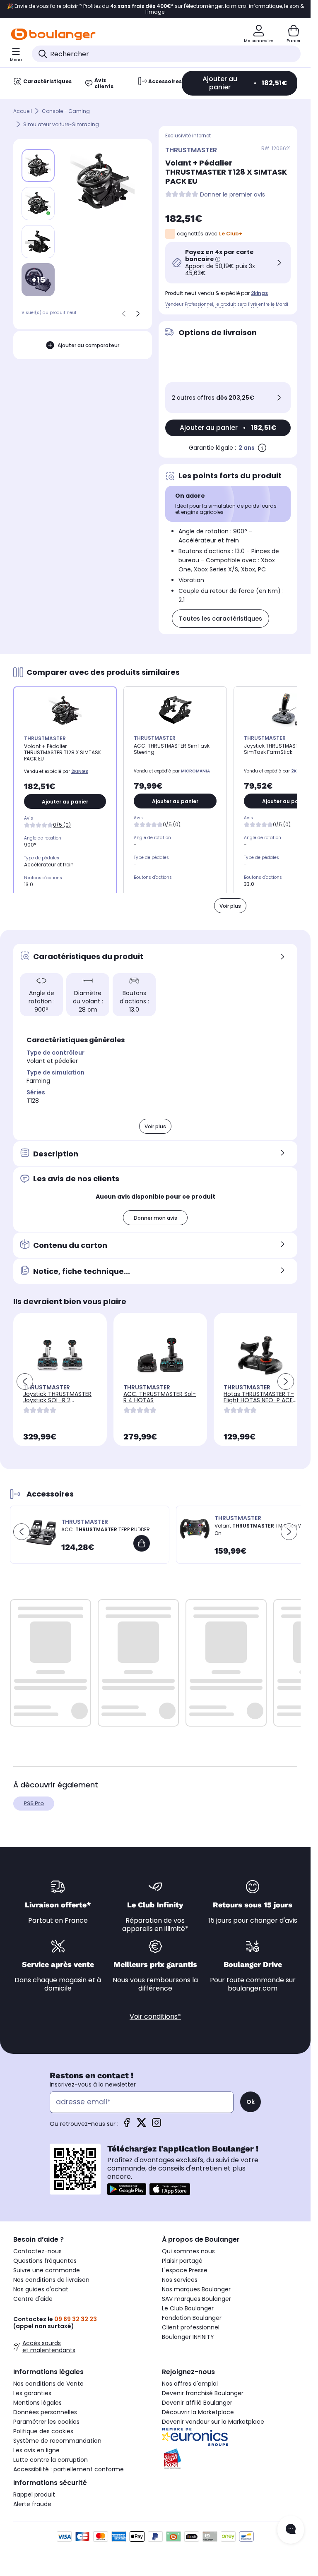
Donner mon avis (155, 1218)
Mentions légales (37, 2403)
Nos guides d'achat (41, 2289)
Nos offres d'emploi (190, 2384)
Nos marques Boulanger (196, 2289)
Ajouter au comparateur (88, 345)
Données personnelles (45, 2412)
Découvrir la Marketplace (198, 2412)
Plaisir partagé (182, 2261)
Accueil (23, 111)
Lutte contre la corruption (51, 2460)
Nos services (180, 2280)
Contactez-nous (37, 2251)
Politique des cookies (43, 2431)
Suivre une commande (47, 2270)
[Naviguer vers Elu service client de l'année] (230, 2459)
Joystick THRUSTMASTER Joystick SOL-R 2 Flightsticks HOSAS (57, 1400)
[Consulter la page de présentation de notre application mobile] (127, 2189)
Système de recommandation (57, 2441)
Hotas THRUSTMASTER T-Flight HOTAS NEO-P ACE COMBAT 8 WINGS (259, 1400)
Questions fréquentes (45, 2261)
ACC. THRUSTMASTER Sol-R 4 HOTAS (160, 1397)
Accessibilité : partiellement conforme (69, 2469)
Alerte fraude (32, 2504)
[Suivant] (138, 314)
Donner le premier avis (232, 195)
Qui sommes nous (188, 2251)
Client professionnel (191, 2327)
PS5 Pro (34, 1803)
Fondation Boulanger (192, 2318)
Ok (251, 2102)
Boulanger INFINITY (188, 2337)
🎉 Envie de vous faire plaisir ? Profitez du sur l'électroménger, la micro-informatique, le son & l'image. (155, 9)
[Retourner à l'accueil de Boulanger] (53, 34)
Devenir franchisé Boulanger (203, 2393)
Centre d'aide (33, 2299)
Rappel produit (34, 2494)
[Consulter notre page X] (142, 2125)
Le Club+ (231, 234)
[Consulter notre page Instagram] (157, 2125)
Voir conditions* (155, 2016)
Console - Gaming (66, 111)
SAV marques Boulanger (196, 2299)
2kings (259, 293)
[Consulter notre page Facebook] (127, 2125)
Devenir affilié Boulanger (197, 2403)
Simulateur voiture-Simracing (61, 124)
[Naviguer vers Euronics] (230, 2437)
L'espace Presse (185, 2270)
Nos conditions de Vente (48, 2384)
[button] (25, 1382)
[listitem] (38, 204)
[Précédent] (124, 314)
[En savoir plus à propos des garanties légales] (262, 448)
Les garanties (32, 2393)
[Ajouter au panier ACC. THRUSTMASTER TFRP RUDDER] (142, 1543)
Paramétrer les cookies (46, 2422)
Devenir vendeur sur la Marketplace (213, 2422)
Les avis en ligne (36, 2450)
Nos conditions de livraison (51, 2280)
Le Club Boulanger (188, 2308)
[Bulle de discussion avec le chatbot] (291, 2530)
